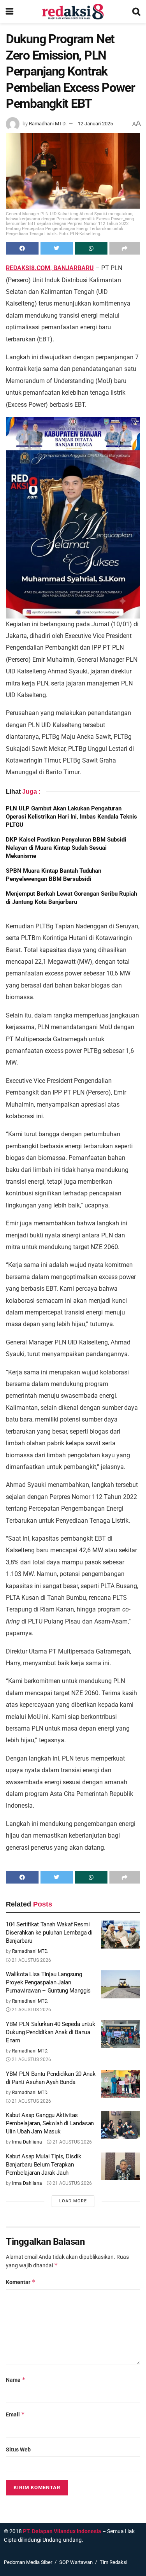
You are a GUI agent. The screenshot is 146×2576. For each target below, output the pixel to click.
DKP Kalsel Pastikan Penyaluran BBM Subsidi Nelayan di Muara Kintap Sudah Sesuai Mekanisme (66, 848)
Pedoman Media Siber (28, 2562)
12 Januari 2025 (95, 124)
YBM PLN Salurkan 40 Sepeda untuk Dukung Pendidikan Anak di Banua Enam (50, 2032)
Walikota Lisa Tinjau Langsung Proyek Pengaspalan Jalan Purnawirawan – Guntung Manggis (48, 1982)
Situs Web (18, 2449)
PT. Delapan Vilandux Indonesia (62, 2531)
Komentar (21, 2282)
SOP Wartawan (76, 2562)
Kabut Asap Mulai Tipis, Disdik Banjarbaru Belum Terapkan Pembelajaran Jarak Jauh (44, 2165)
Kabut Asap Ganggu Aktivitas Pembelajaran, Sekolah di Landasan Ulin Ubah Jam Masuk (50, 2123)
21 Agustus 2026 (31, 1960)
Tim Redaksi (113, 2562)
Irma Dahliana (27, 2142)
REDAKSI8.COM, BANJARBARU (50, 268)
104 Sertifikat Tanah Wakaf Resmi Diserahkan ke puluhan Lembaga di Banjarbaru (49, 1933)
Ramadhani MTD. (48, 124)
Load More (73, 2201)
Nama (16, 2380)
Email (15, 2414)
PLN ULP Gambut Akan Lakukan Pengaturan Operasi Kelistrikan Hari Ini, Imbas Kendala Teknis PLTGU (71, 817)
